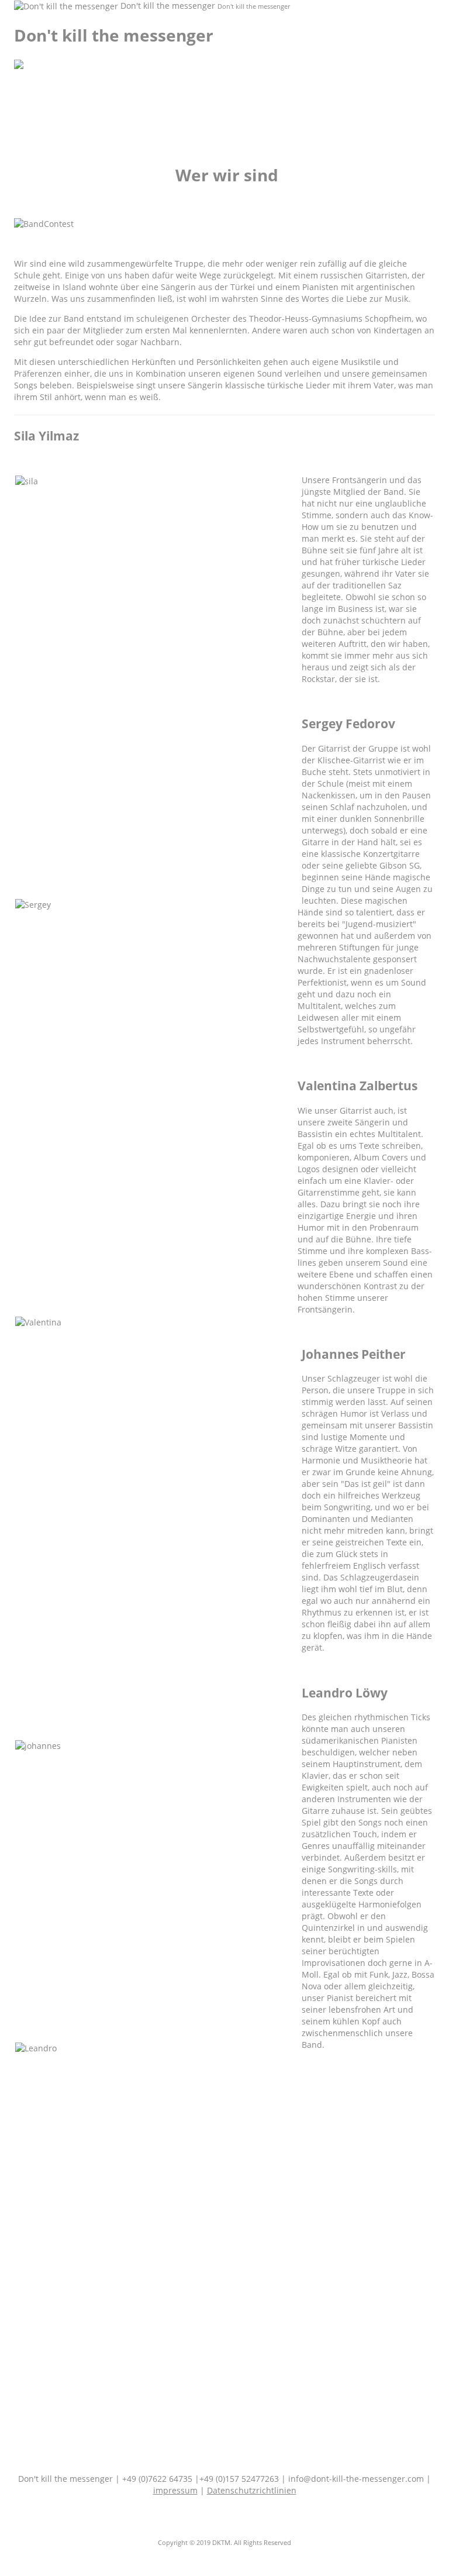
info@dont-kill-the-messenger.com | (360, 2479)
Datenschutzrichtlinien (252, 2490)
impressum (175, 2490)
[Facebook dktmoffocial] (222, 2522)
